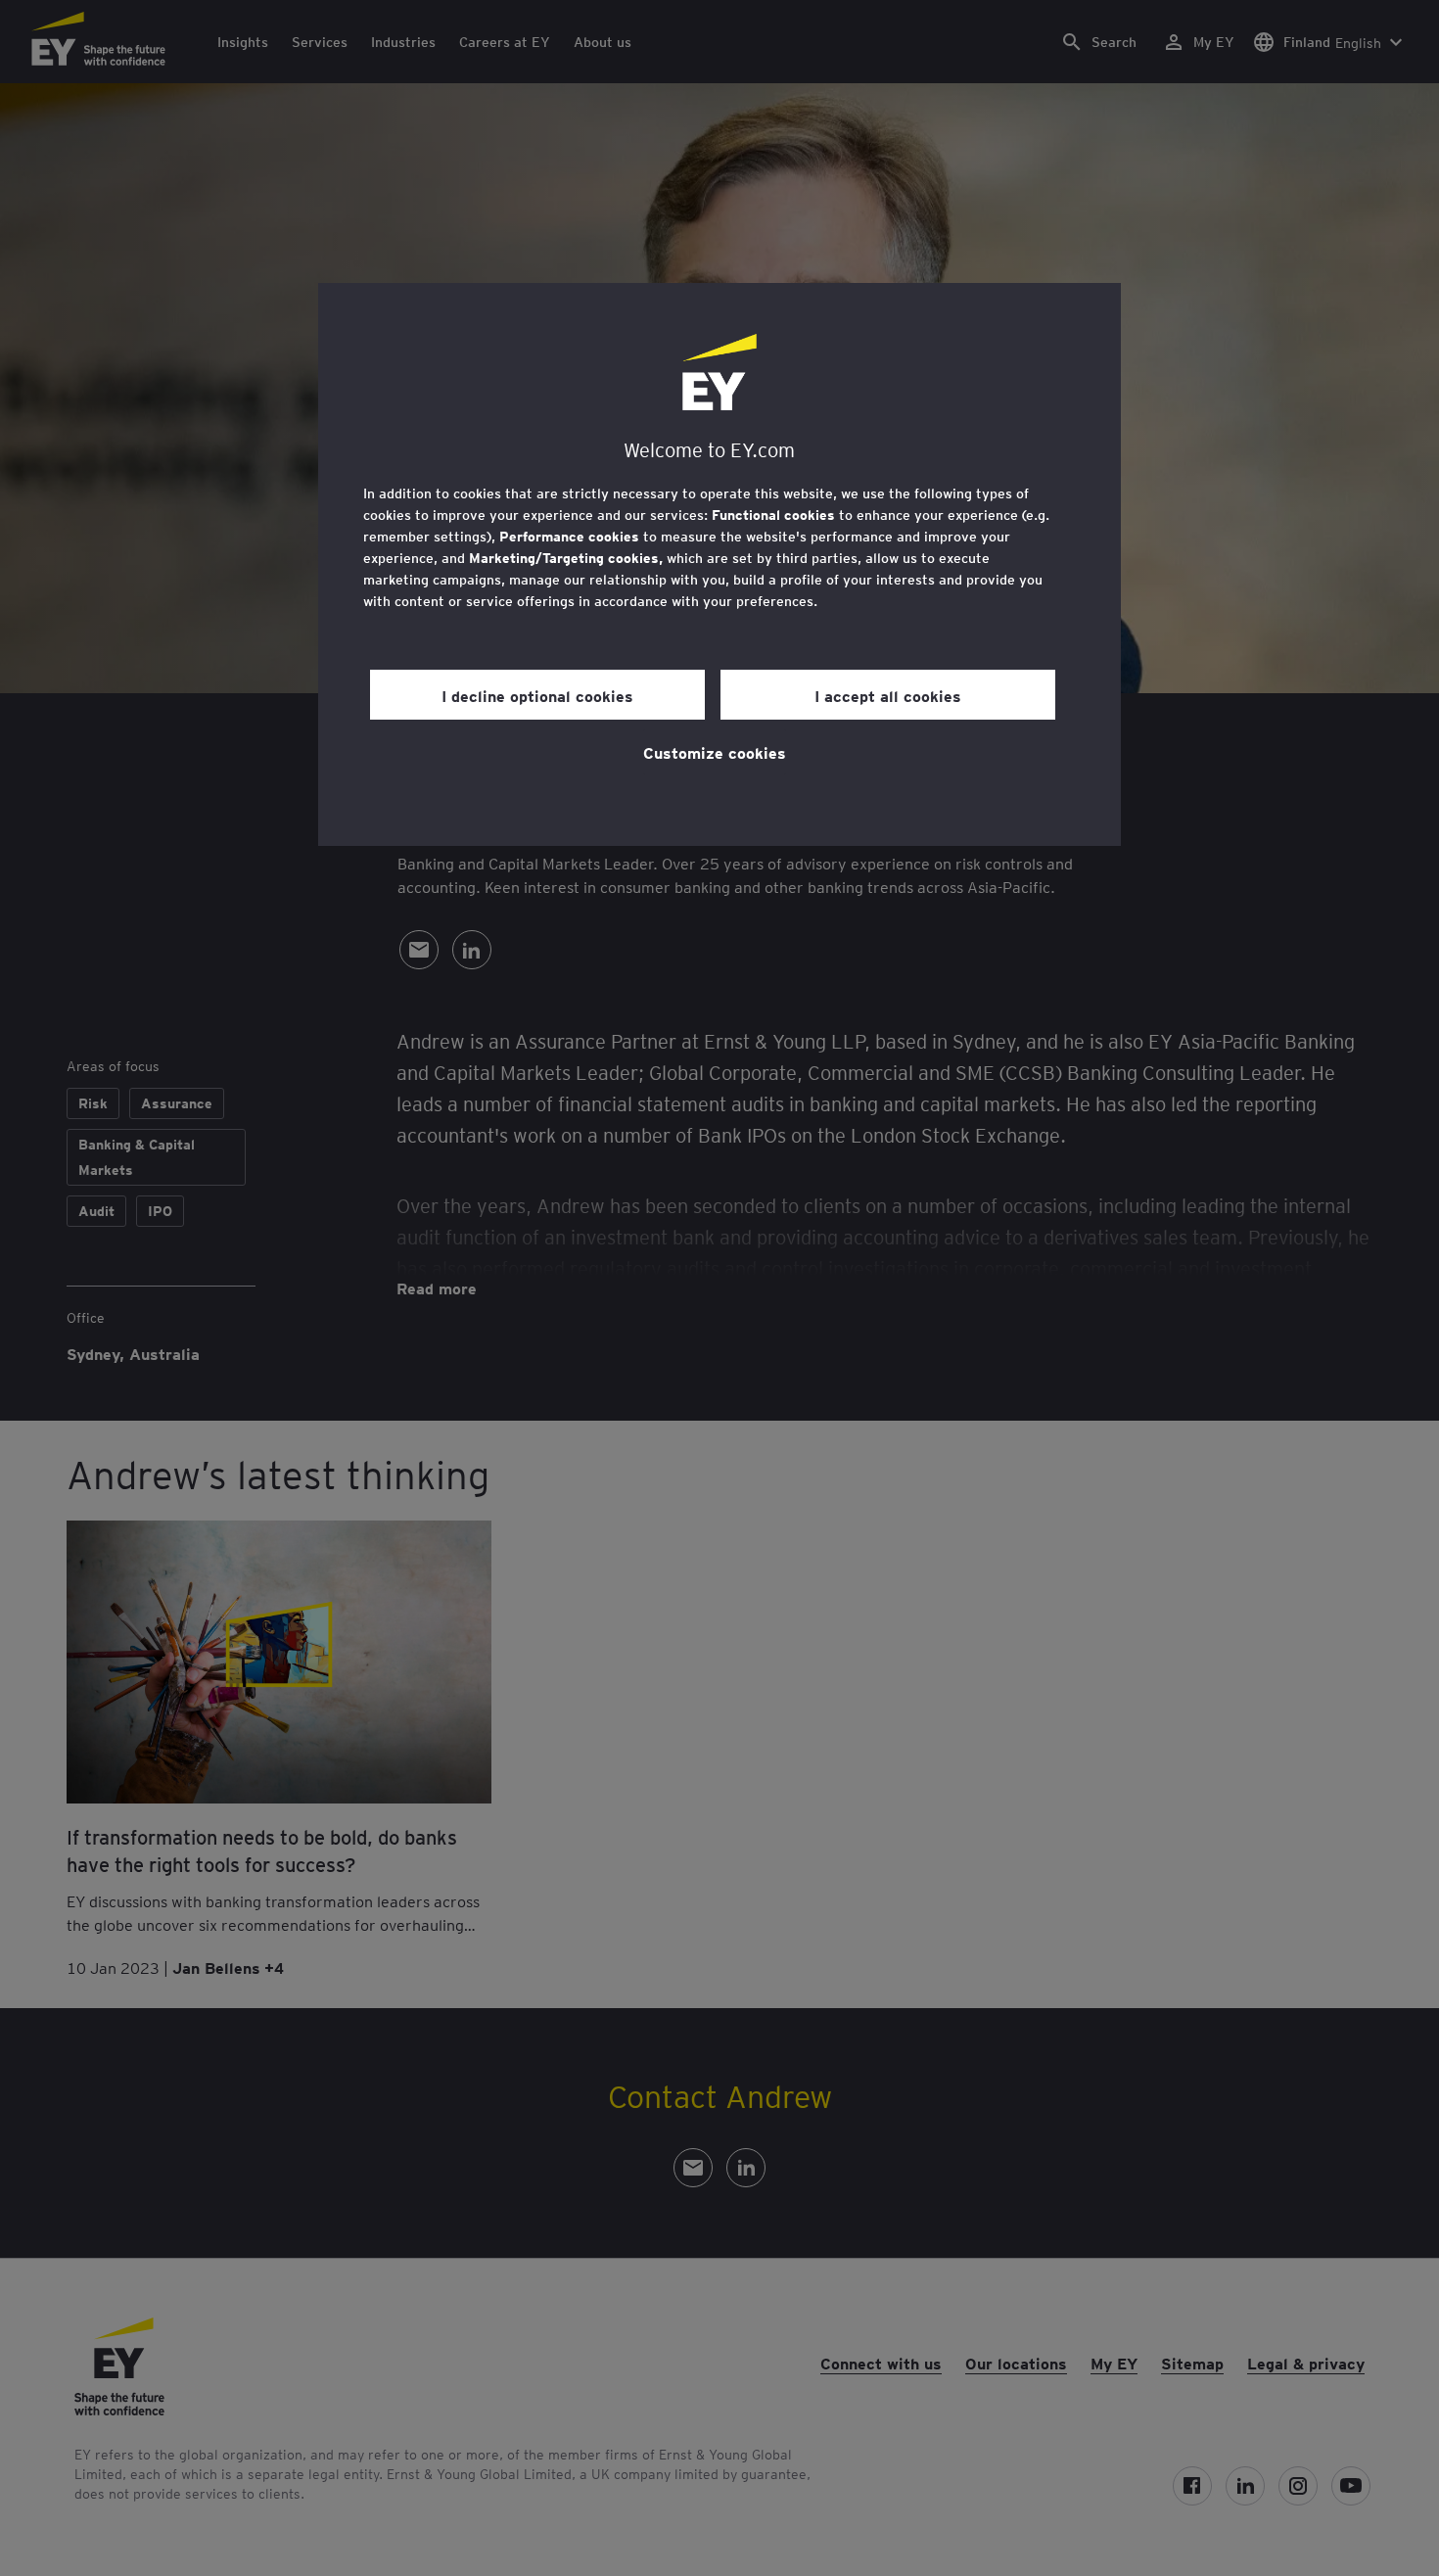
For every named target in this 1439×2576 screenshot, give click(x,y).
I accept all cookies (888, 695)
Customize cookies (715, 752)
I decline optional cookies (537, 695)
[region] (719, 564)
